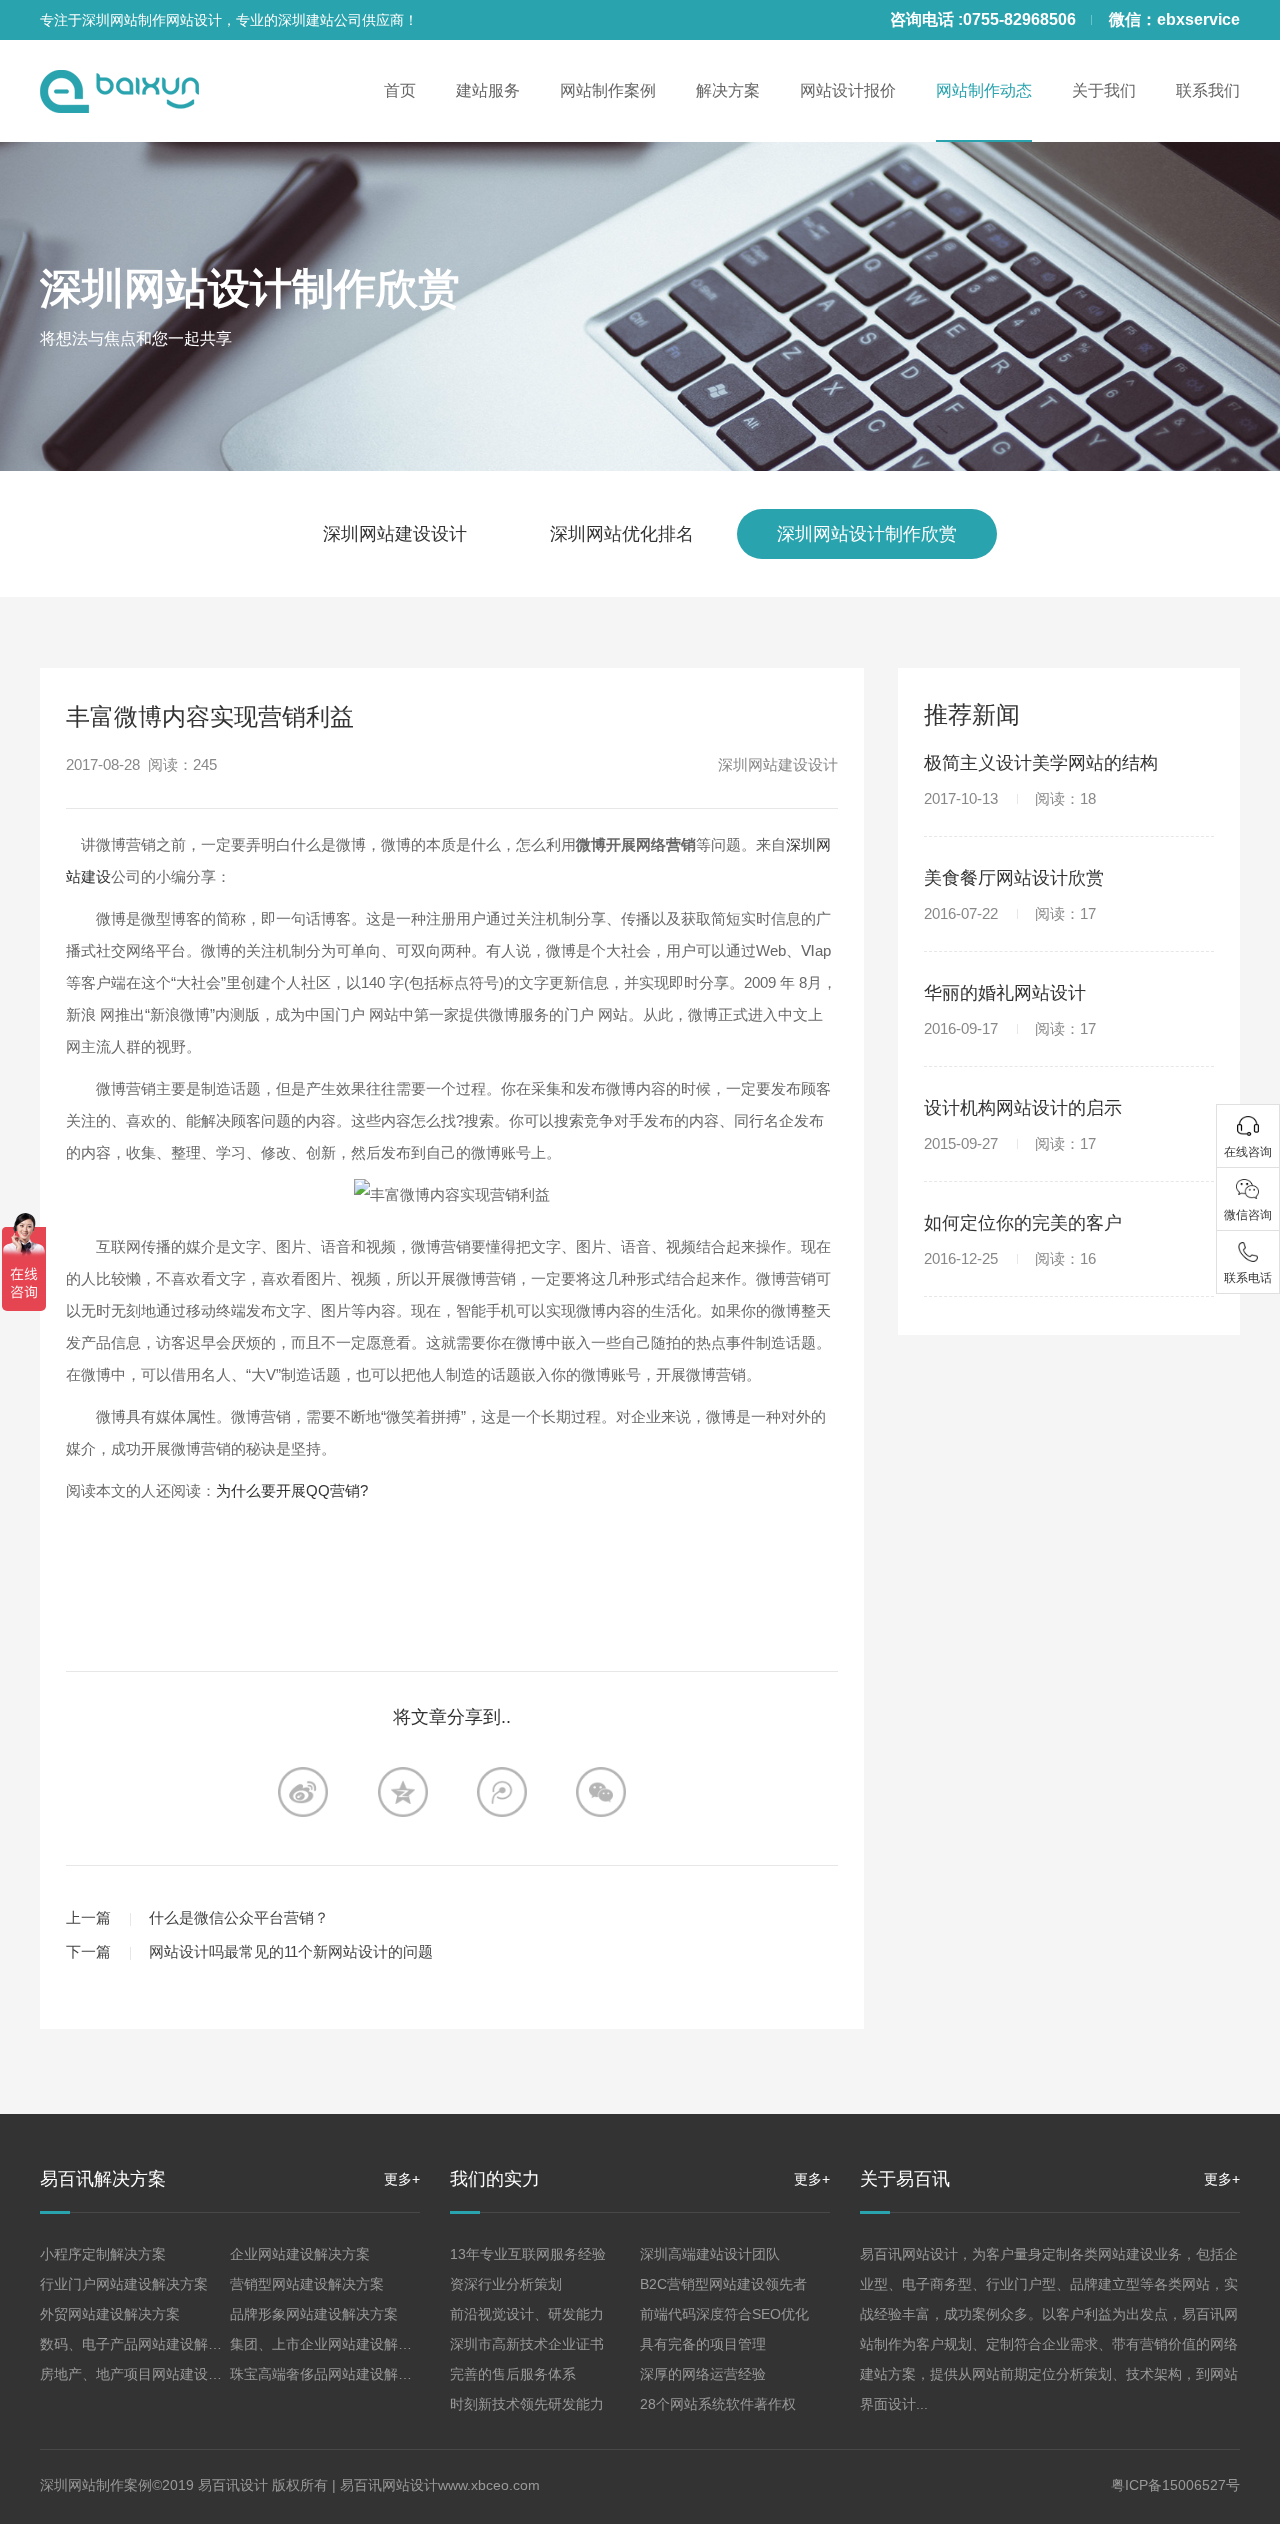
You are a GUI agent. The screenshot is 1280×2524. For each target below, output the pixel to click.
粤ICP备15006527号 (1175, 2485)
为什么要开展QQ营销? (292, 1490)
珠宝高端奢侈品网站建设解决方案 (335, 2374)
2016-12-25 (1010, 1258)
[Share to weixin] (601, 1792)
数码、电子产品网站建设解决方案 (145, 2344)
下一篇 (88, 1951)
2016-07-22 (1010, 913)
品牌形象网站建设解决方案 (314, 2314)
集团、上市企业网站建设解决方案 (335, 2344)
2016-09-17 (1010, 1028)
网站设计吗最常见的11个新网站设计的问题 (291, 1951)
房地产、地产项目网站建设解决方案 (152, 2374)
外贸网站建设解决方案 (110, 2314)
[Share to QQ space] (502, 1792)
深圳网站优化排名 (622, 534)
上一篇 (88, 1917)
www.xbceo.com (489, 2485)
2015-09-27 (1010, 1143)
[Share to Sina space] (303, 1792)
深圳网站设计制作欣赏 (250, 288)
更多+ (402, 2179)
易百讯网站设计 (389, 2485)
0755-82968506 (1019, 19)
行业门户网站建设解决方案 (124, 2284)
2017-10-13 (1010, 798)
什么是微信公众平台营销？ (239, 1917)
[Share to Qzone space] (403, 1792)
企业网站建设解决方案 (300, 2254)
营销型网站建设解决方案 (307, 2284)
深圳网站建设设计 (395, 534)
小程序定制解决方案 (103, 2254)
